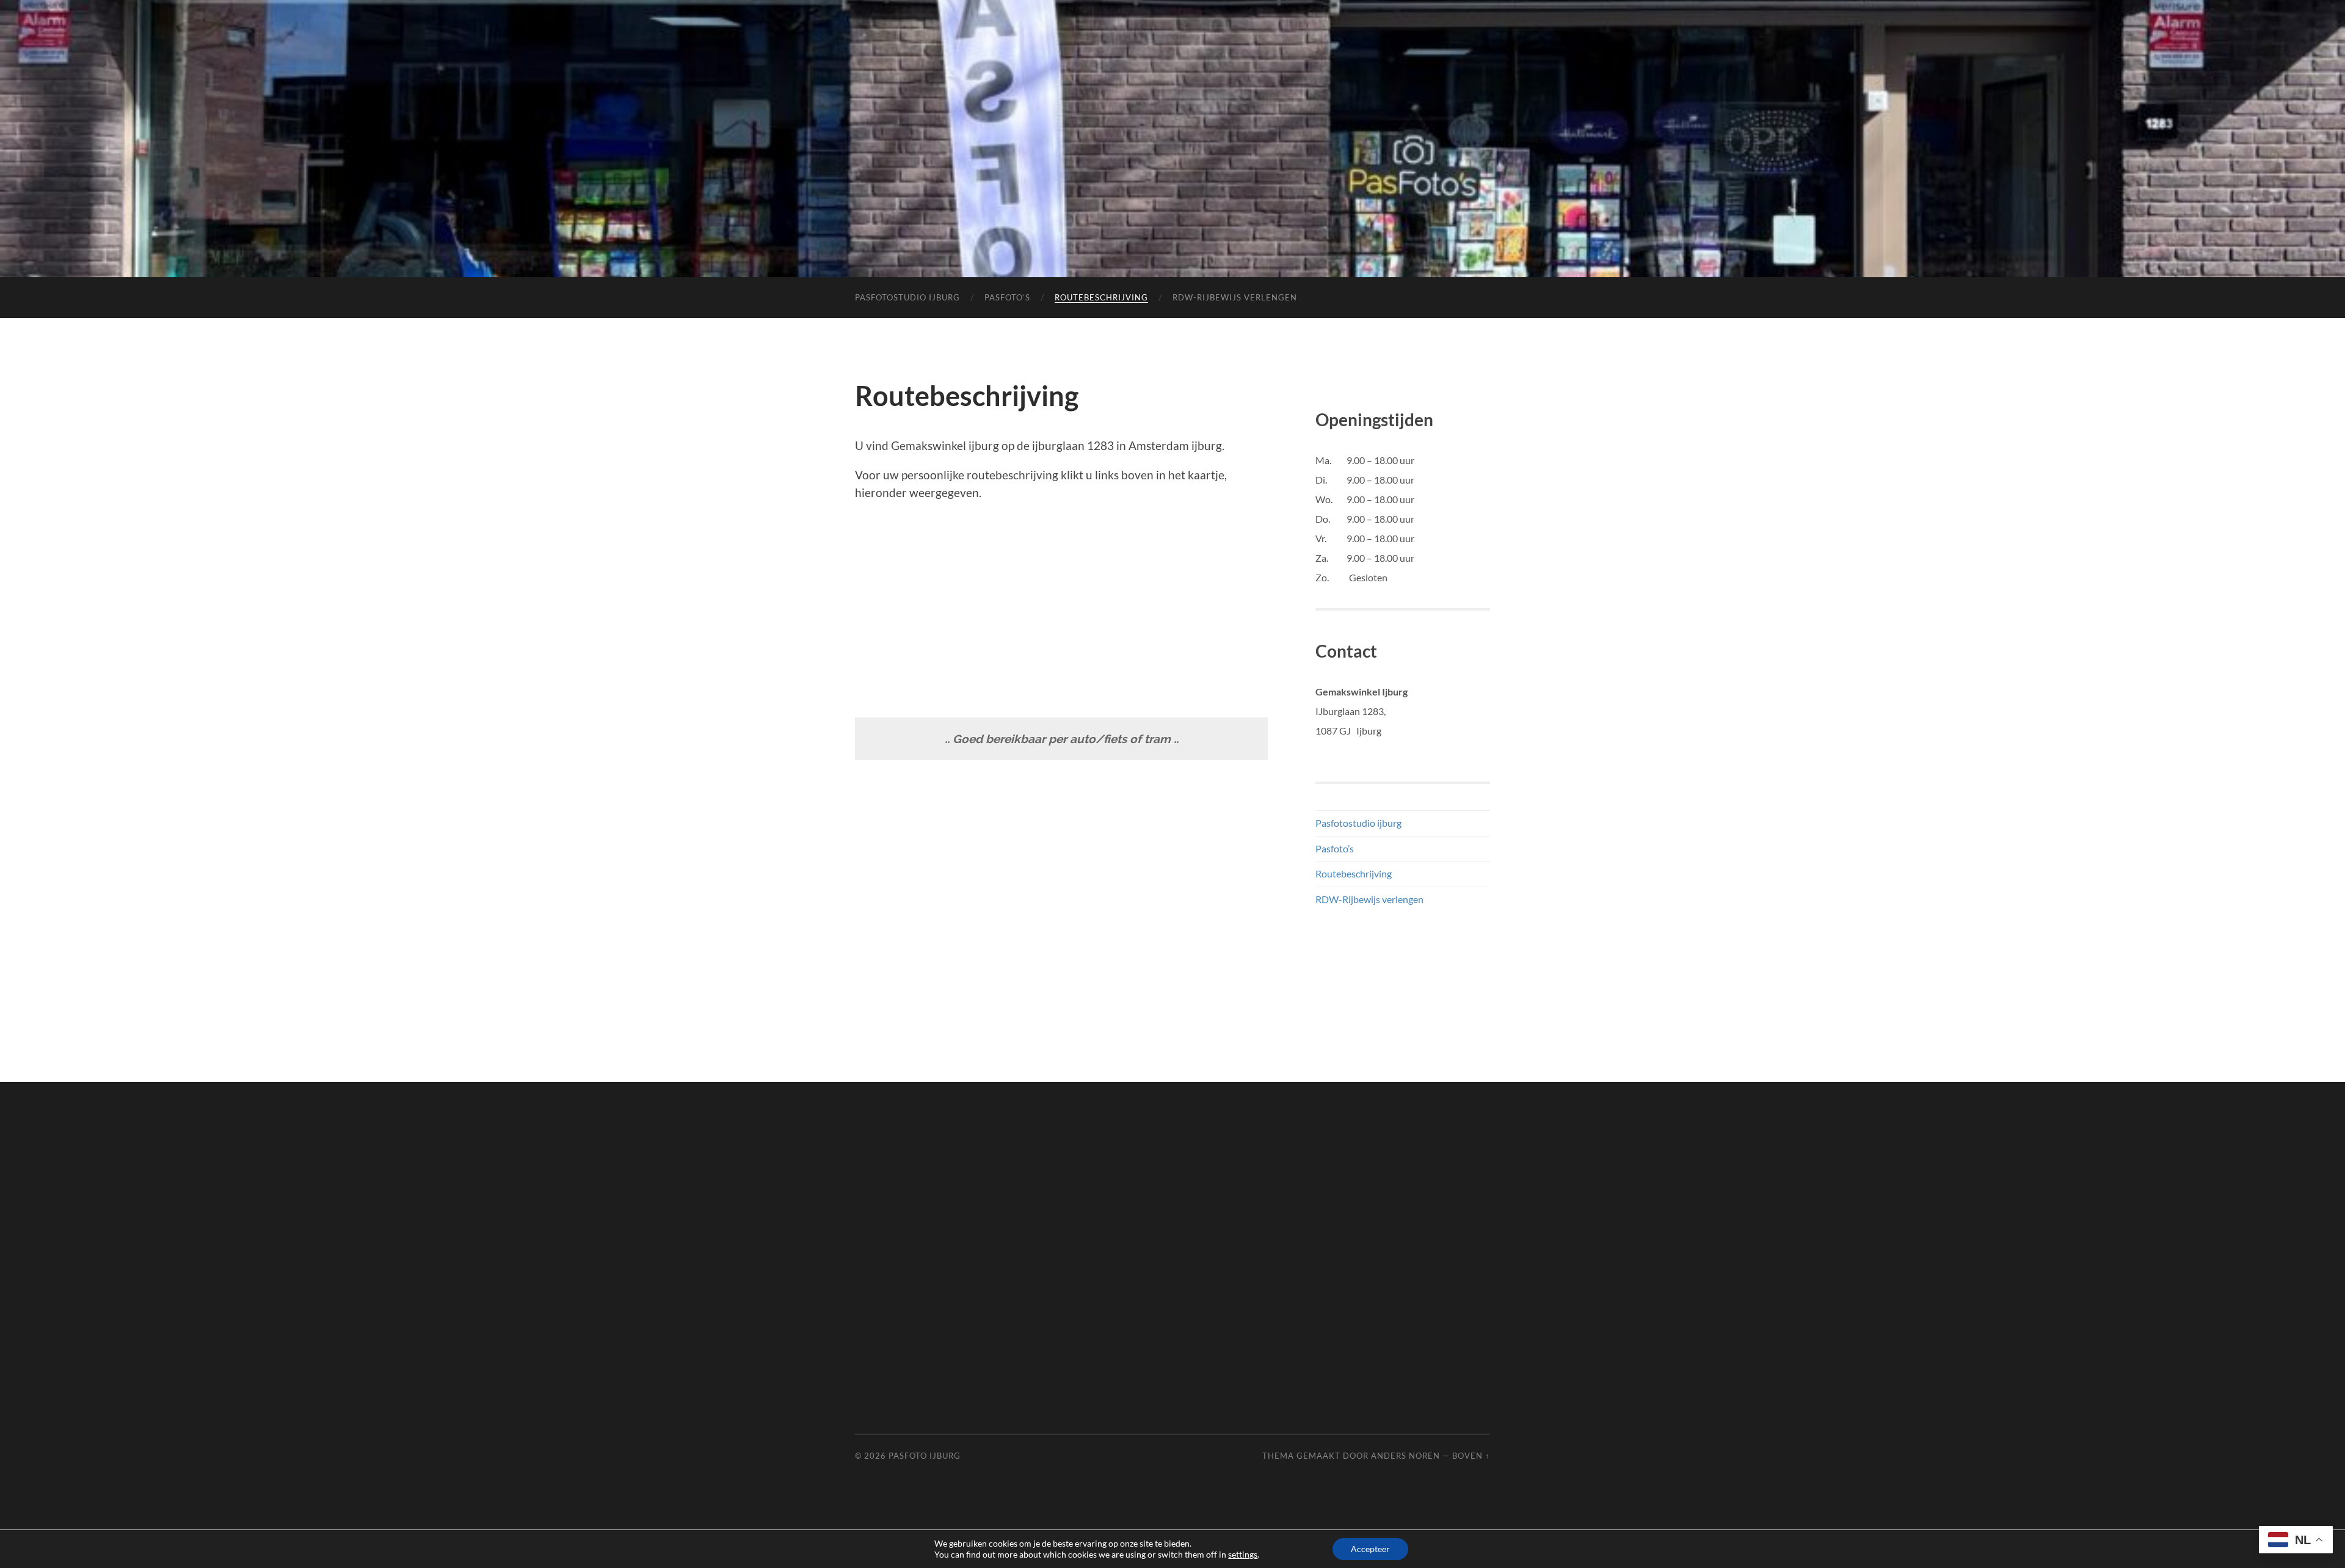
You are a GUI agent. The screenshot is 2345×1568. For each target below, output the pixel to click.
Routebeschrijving (1101, 297)
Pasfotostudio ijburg (907, 297)
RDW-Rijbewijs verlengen (1235, 297)
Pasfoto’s (1007, 297)
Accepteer (1370, 1549)
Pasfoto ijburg (925, 1456)
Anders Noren (1405, 1456)
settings (1243, 1554)
